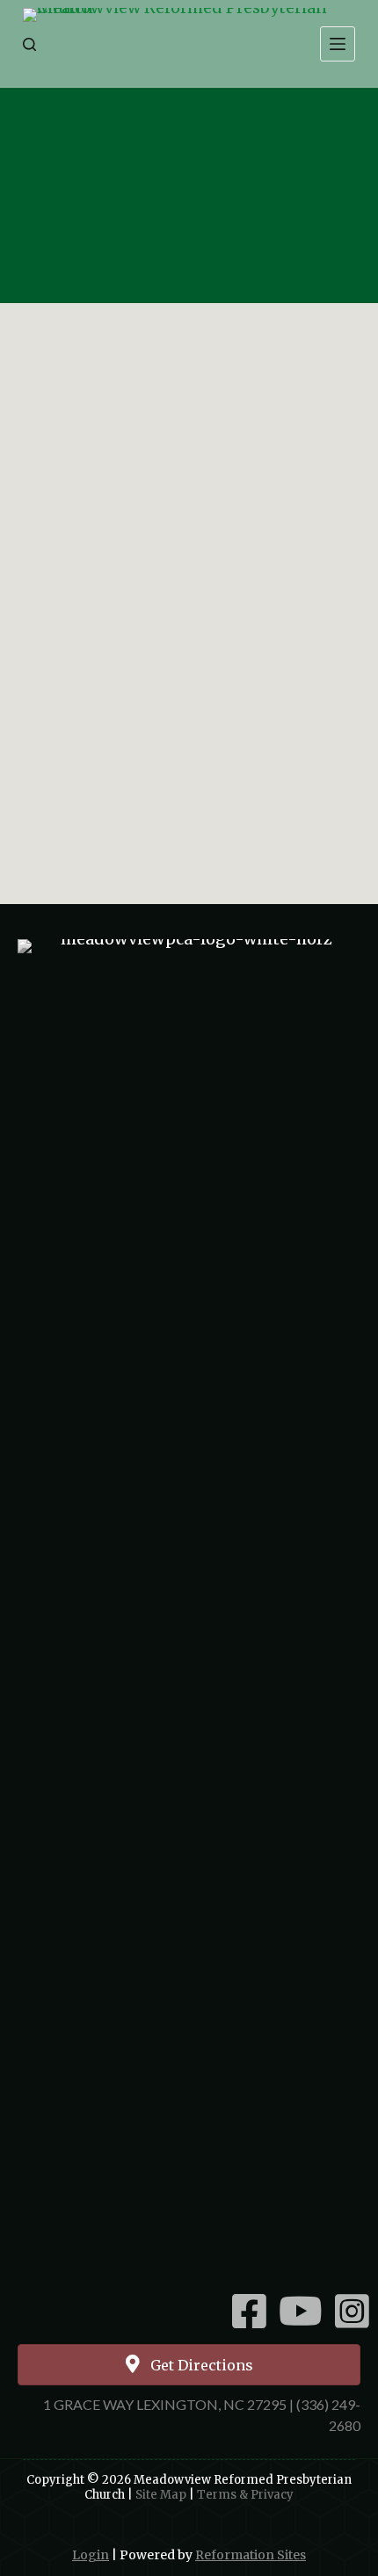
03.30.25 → (302, 855)
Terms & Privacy (245, 2495)
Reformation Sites (251, 2555)
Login (91, 2555)
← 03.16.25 (75, 817)
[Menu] (338, 44)
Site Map (161, 2495)
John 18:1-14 (189, 243)
